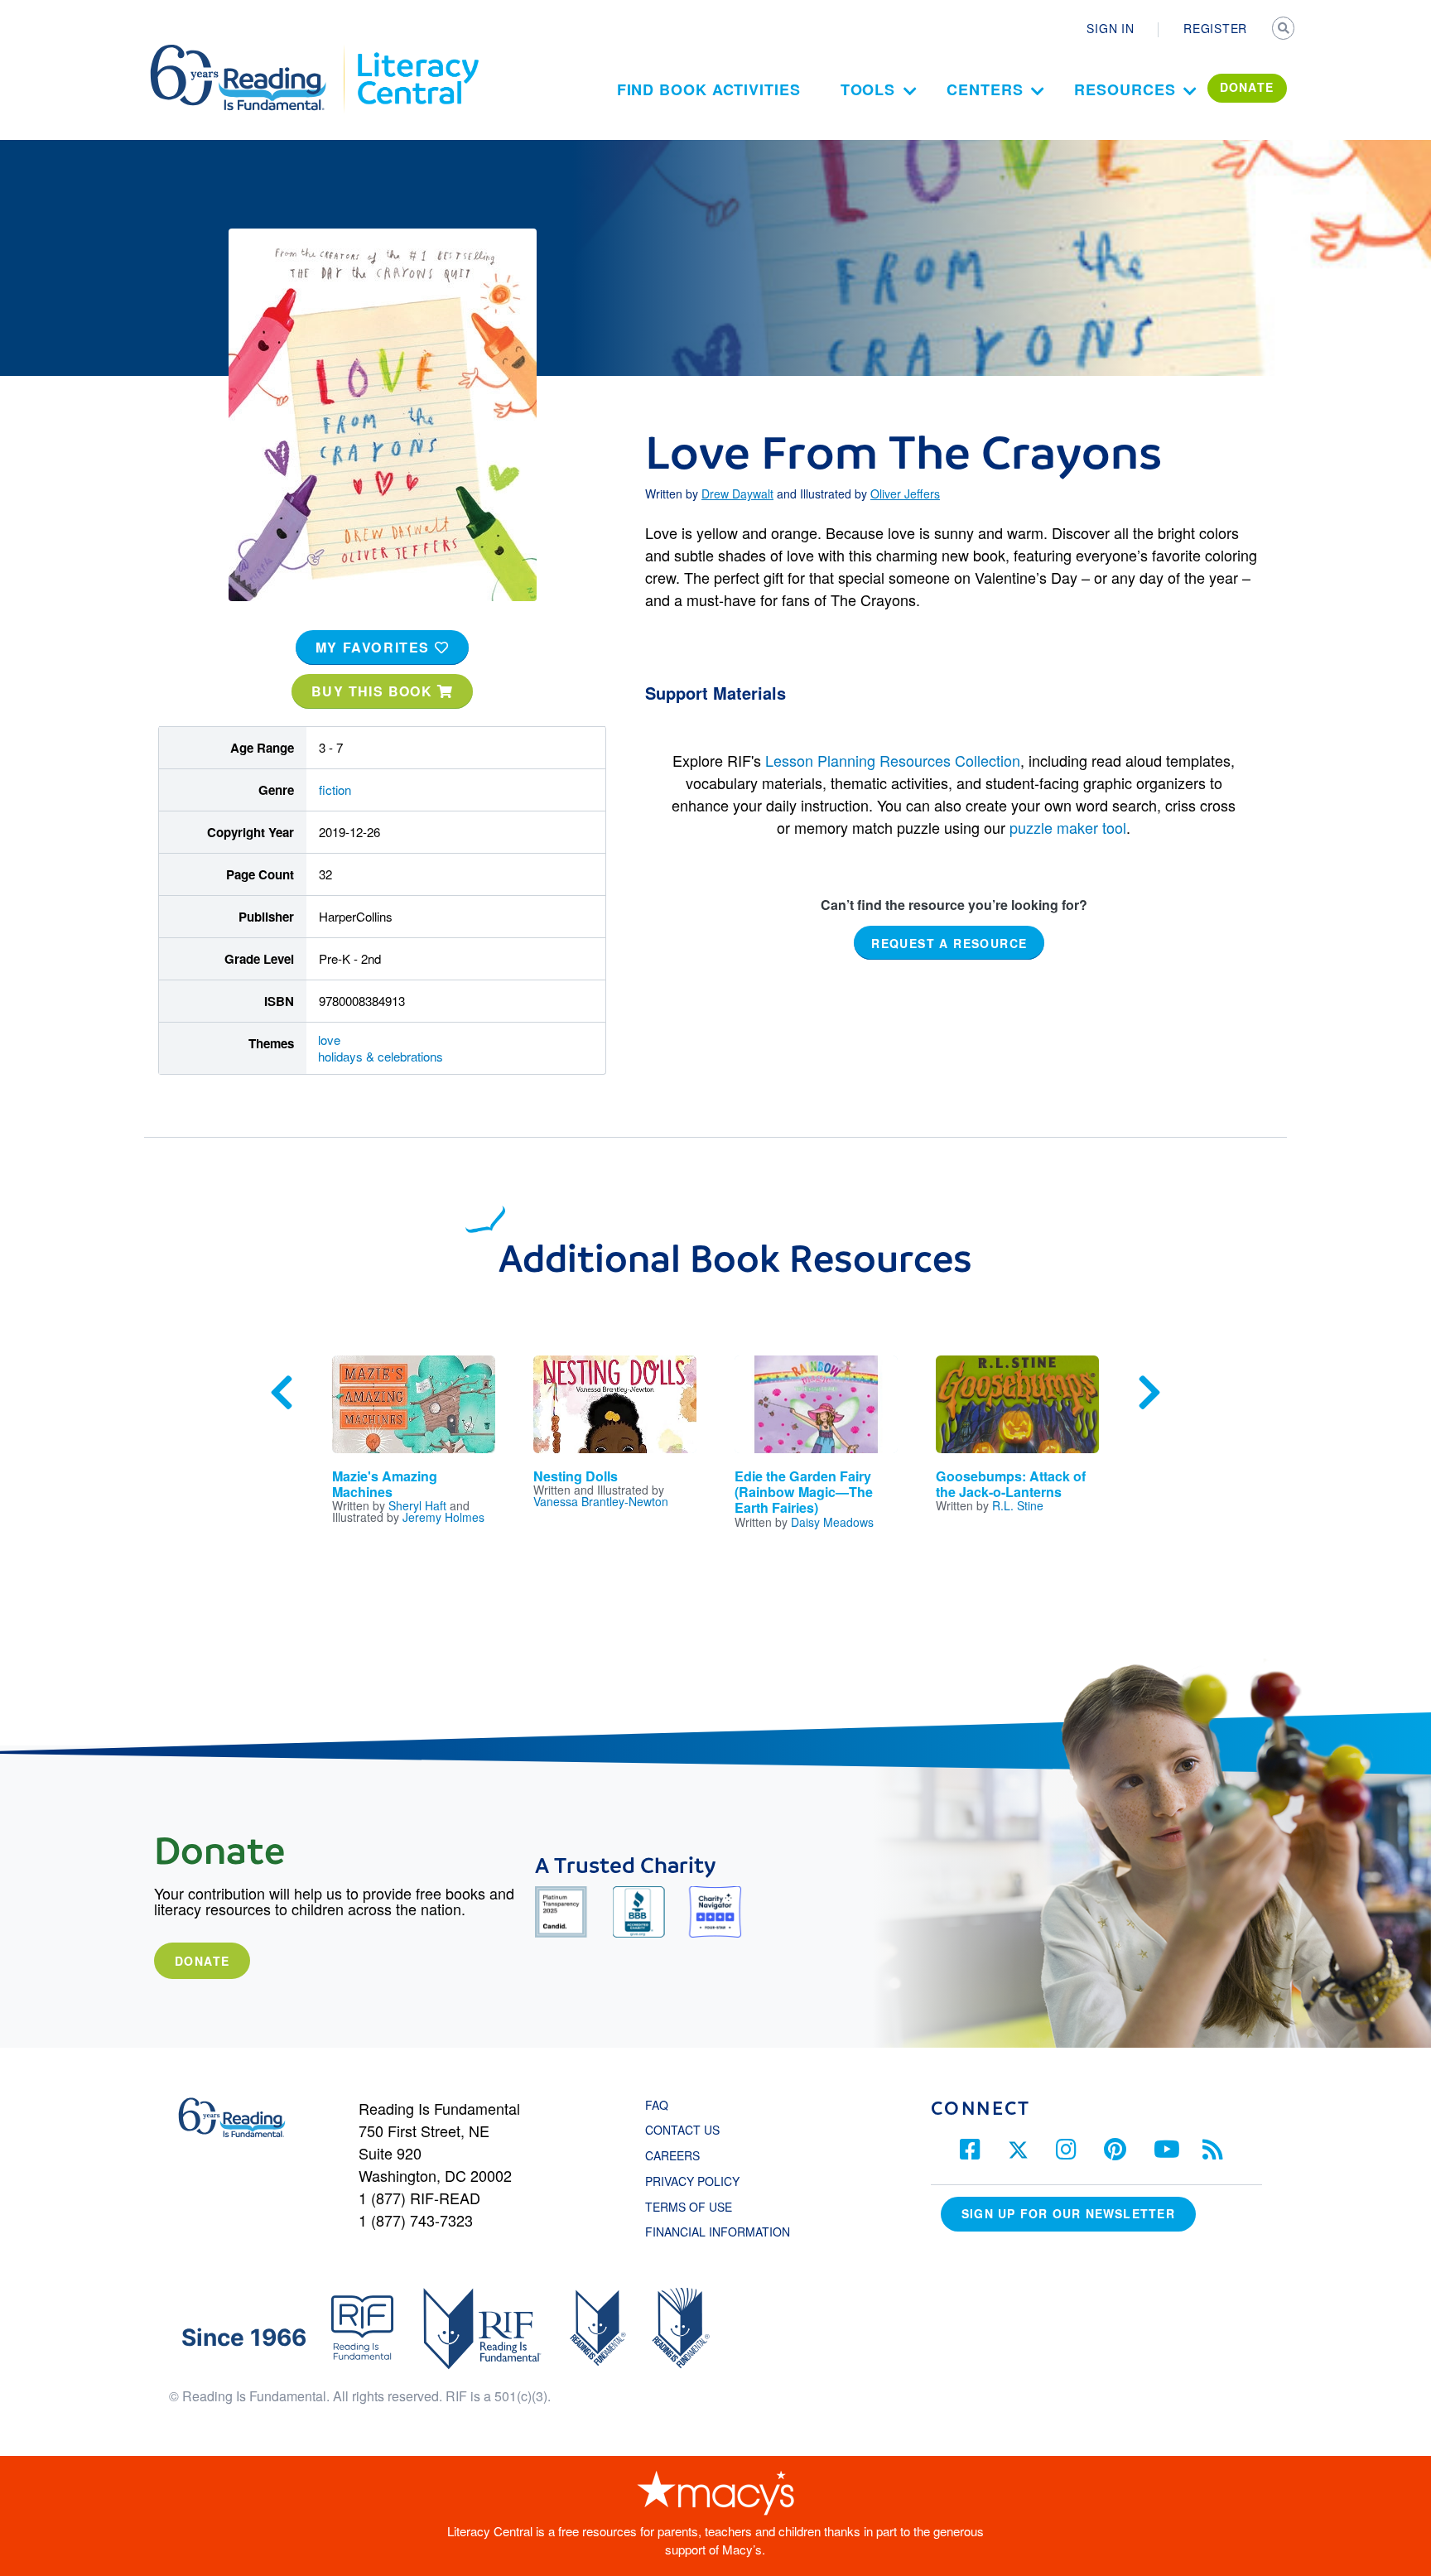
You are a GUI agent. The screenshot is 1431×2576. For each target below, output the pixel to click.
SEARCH (1284, 30)
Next (1149, 1393)
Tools (868, 89)
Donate (202, 1961)
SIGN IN (1110, 28)
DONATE (1247, 87)
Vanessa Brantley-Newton (601, 1501)
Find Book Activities (709, 89)
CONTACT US (687, 2130)
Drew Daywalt (737, 494)
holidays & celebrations (381, 1056)
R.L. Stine (1018, 1505)
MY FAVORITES (375, 647)
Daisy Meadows (832, 1522)
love (329, 1040)
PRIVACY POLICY (692, 2181)
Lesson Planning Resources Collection (893, 760)
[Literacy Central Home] (417, 52)
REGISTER (1215, 28)
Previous (282, 1393)
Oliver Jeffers (905, 494)
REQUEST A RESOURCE (949, 943)
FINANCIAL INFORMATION (718, 2232)
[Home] (250, 52)
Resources (1125, 89)
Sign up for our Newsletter (1068, 2213)
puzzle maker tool (1068, 827)
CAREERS (672, 2155)
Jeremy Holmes (443, 1517)
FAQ (657, 2105)
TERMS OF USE (697, 2207)
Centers (985, 89)
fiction (335, 790)
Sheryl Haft (417, 1505)
